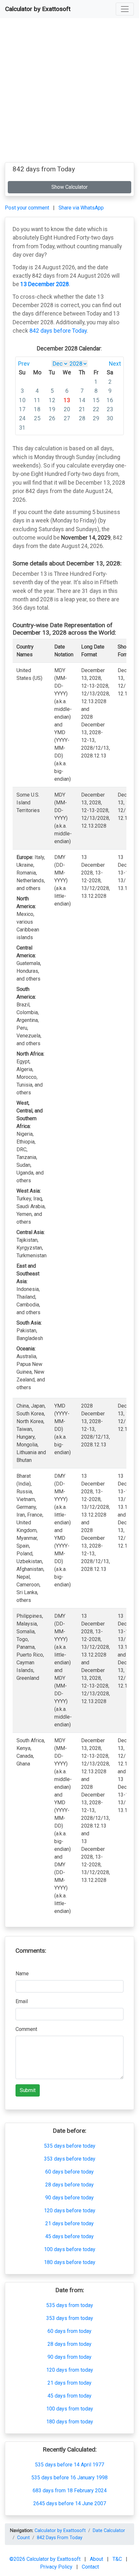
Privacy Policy (57, 2567)
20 (67, 409)
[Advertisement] (69, 93)
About (97, 2559)
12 (52, 400)
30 (110, 418)
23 (110, 409)
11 (37, 400)
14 (82, 400)
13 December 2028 (45, 284)
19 (52, 409)
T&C (118, 2559)
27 (67, 418)
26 (52, 418)
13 (67, 400)
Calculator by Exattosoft (38, 9)
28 (82, 418)
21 (82, 409)
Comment (26, 2029)
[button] (125, 9)
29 (96, 418)
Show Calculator (69, 187)
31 (22, 428)
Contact (90, 2567)
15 (96, 400)
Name (22, 1974)
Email (22, 2001)
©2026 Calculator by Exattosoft (46, 2559)
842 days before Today (58, 331)
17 (22, 409)
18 (37, 409)
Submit (28, 2090)
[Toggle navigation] (125, 9)
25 (37, 418)
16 (110, 400)
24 (22, 418)
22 (96, 409)
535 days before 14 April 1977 (69, 2465)
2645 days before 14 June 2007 (70, 2503)
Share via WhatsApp (81, 208)
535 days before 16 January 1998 (69, 2478)
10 (22, 400)
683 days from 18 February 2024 (70, 2490)
